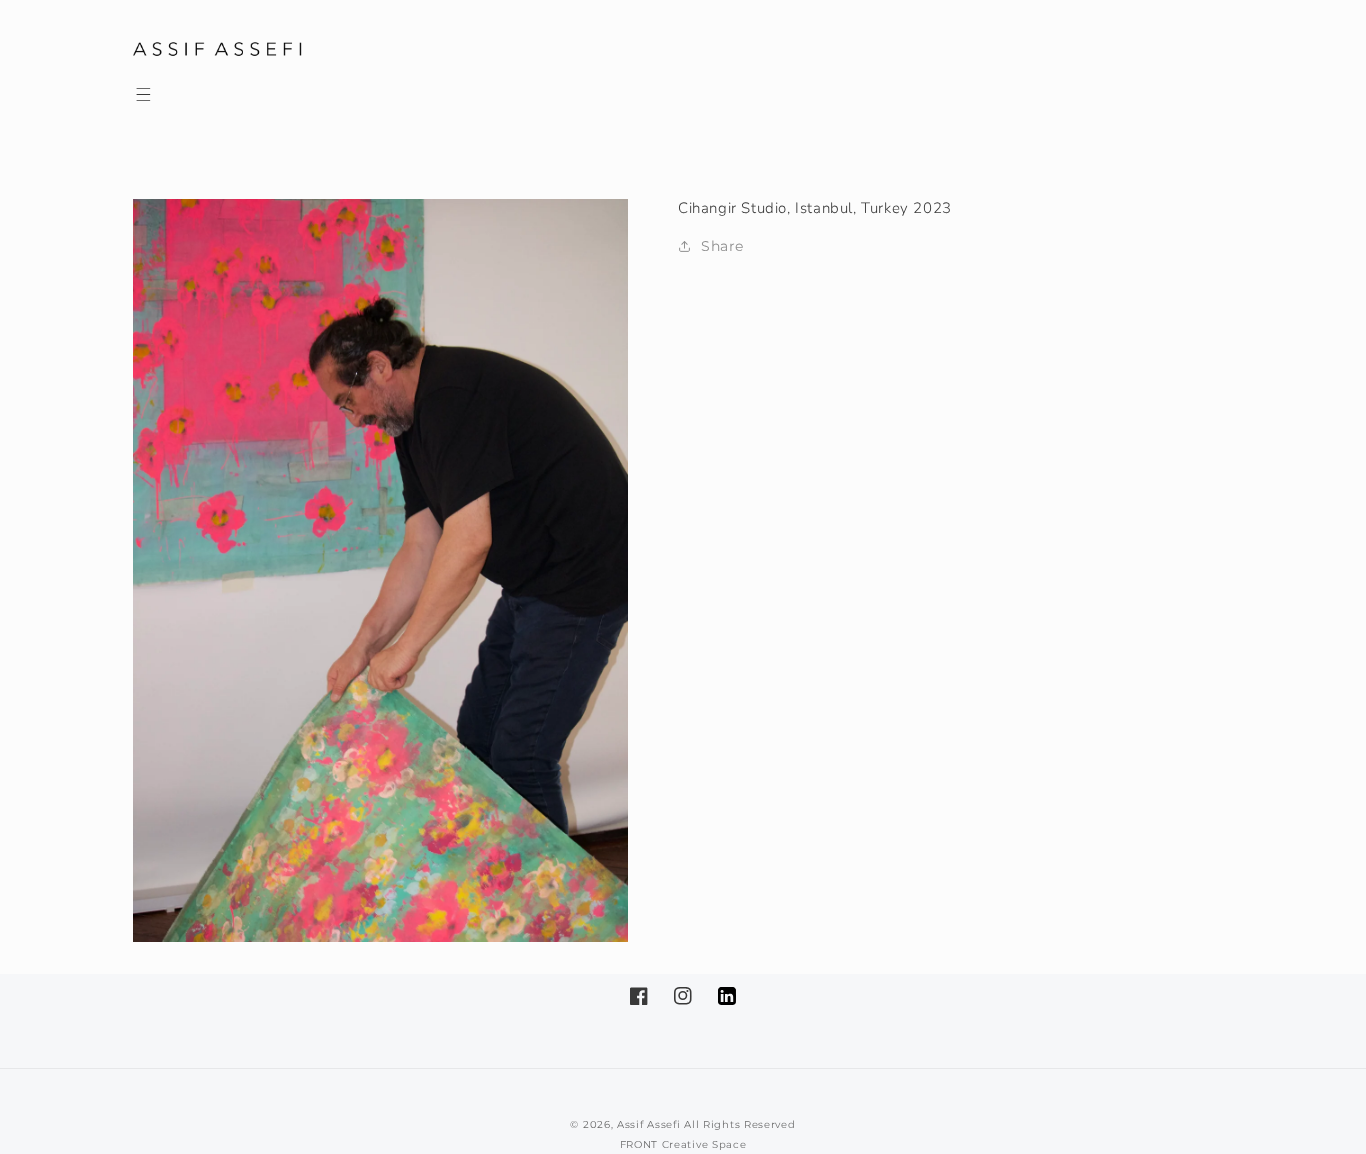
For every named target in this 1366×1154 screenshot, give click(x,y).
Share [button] (722, 246)
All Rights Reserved (739, 1124)
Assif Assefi (648, 1124)
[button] (143, 94)
